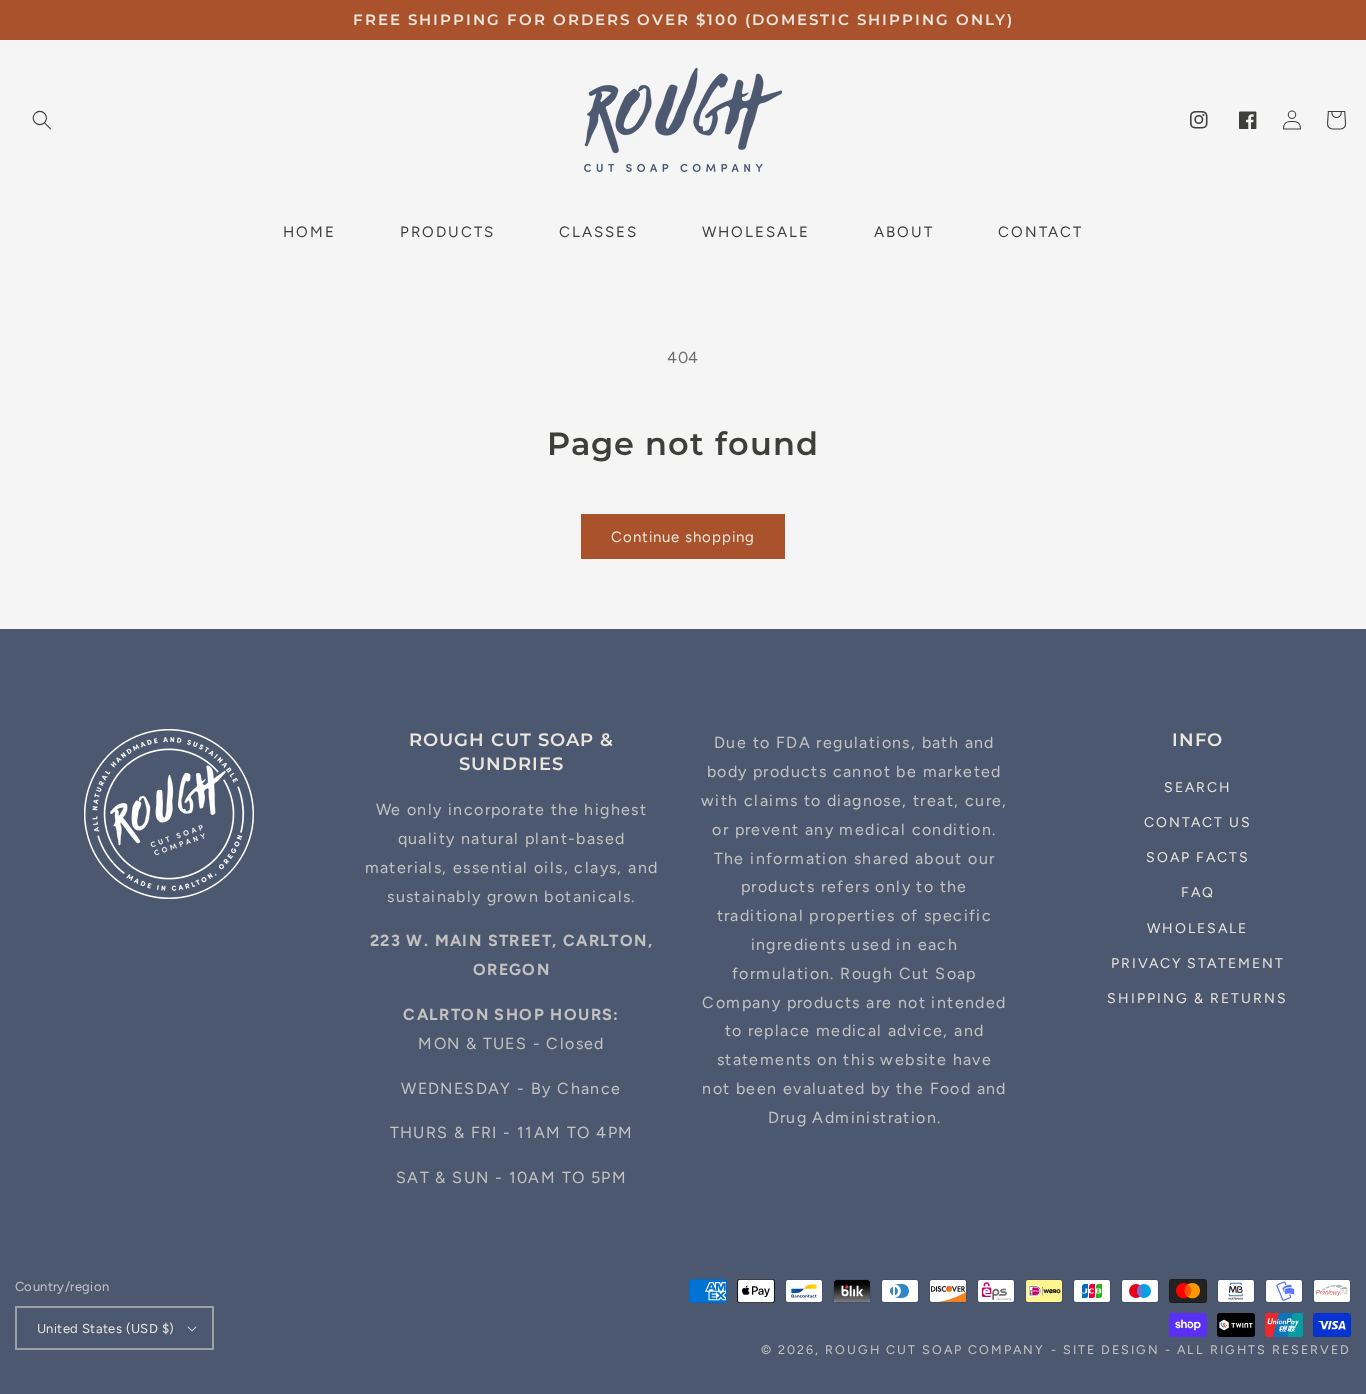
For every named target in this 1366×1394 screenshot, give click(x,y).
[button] (42, 120)
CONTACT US (1198, 822)
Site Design (1111, 1349)
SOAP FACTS (1198, 857)
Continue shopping (683, 537)
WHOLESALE (1197, 928)
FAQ (1198, 892)
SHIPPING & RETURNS (1197, 998)
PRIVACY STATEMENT (1198, 963)
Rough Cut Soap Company (935, 1349)
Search (1198, 787)
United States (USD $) (105, 1328)
